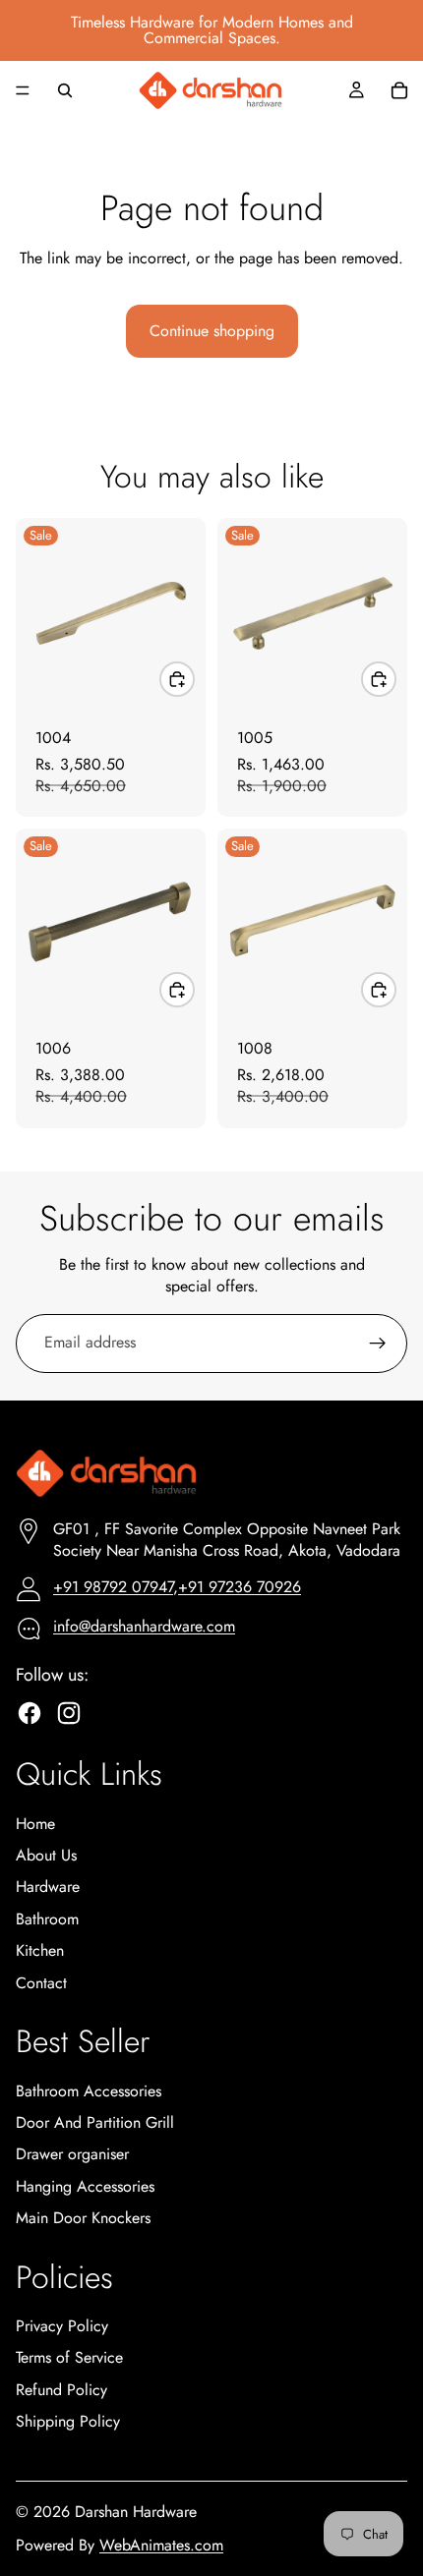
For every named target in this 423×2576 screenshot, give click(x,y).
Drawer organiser (72, 2154)
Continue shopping (212, 331)
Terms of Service (69, 2357)
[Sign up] (378, 1344)
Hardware (48, 1887)
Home (35, 1824)
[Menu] (23, 90)
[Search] (65, 90)
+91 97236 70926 (240, 1587)
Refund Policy (61, 2390)
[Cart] (399, 90)
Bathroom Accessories (89, 2091)
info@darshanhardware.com (144, 1626)
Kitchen (40, 1950)
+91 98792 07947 (113, 1587)
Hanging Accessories (85, 2186)
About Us (46, 1855)
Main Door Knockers (83, 2218)
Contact (41, 1983)
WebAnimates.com (161, 2545)
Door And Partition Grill (95, 2122)
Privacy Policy (62, 2326)
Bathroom (47, 1919)
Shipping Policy (68, 2421)
